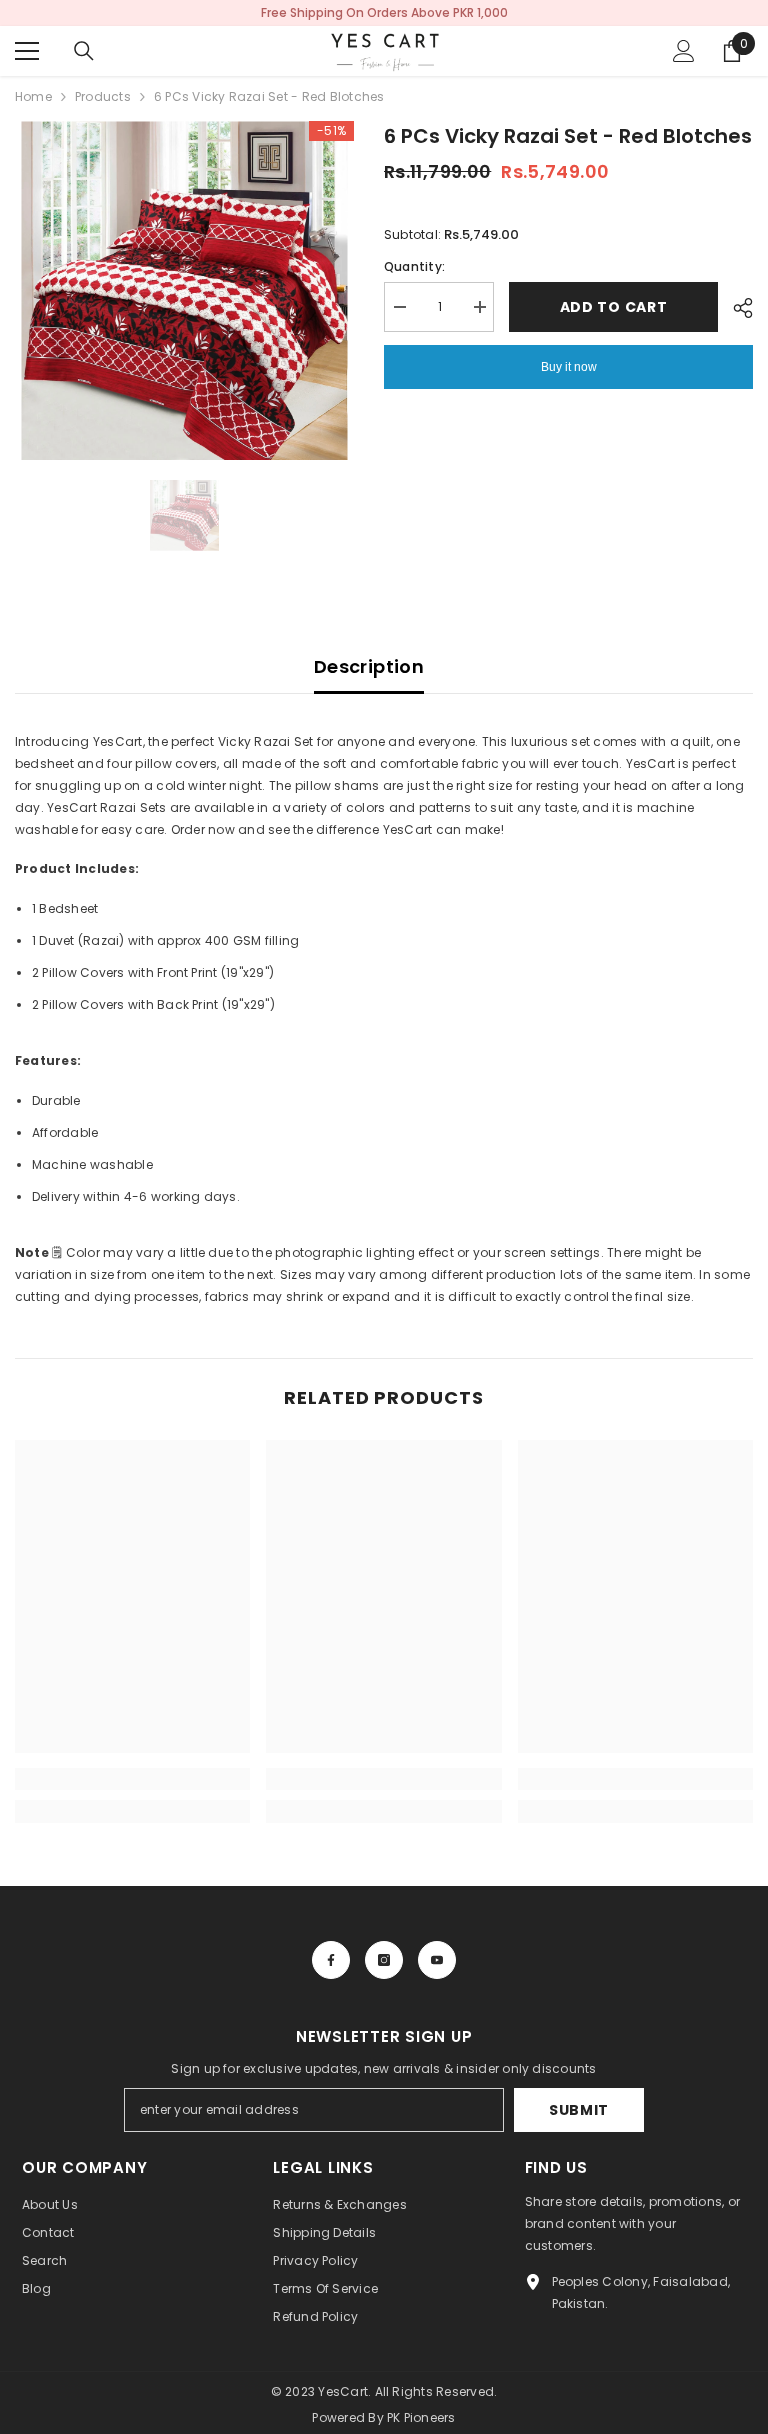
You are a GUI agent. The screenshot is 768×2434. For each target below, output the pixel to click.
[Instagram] (384, 1960)
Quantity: (414, 266)
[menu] (27, 51)
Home (33, 96)
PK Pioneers (421, 2417)
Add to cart (614, 307)
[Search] (84, 51)
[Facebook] (331, 1960)
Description (369, 666)
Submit (579, 2110)
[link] (132, 1779)
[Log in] (684, 51)
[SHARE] (735, 308)
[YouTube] (437, 1960)
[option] (184, 290)
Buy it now (569, 367)
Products (103, 96)
